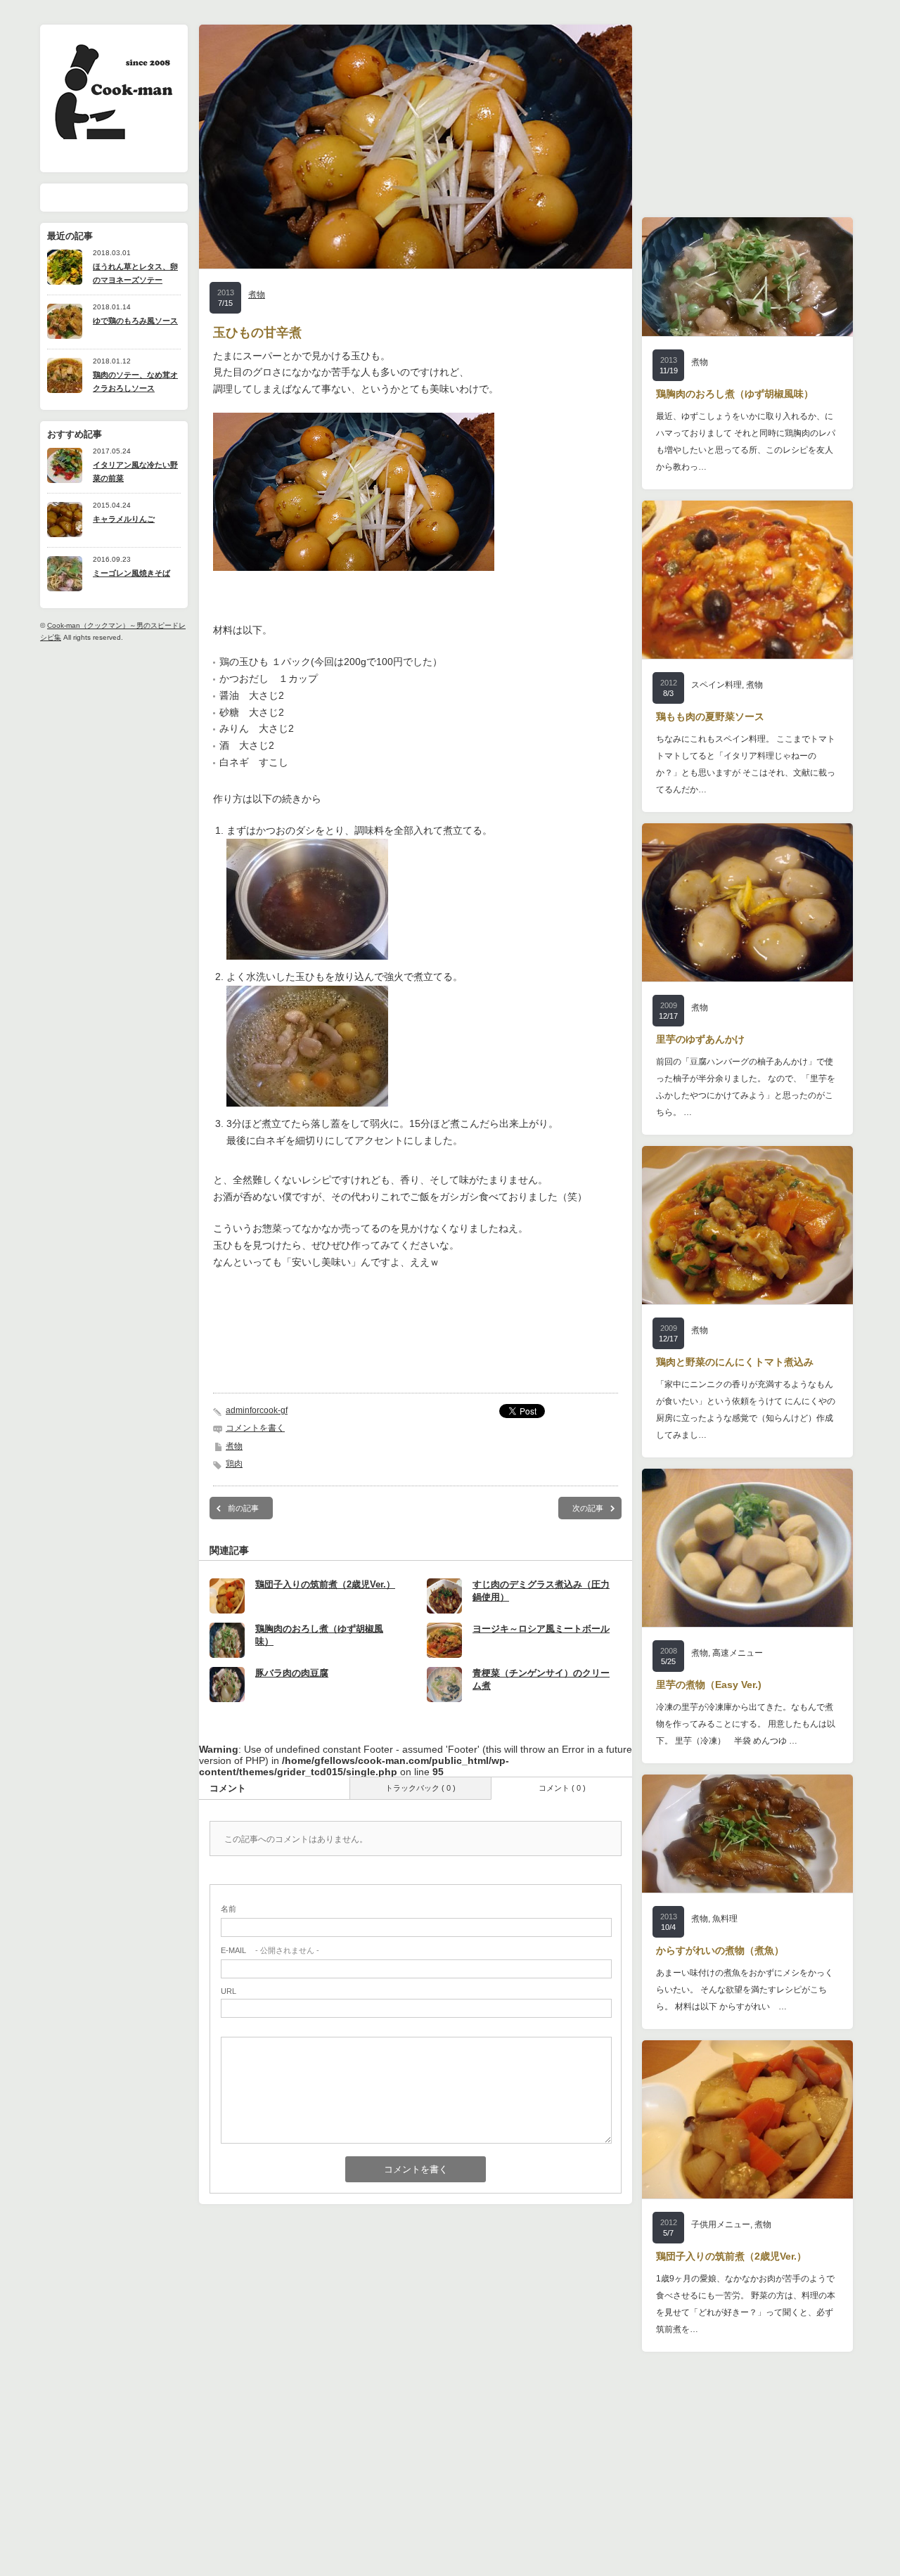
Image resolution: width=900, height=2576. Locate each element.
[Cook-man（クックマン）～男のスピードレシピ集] (113, 135)
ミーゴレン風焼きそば (131, 573)
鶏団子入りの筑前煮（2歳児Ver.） (325, 1584)
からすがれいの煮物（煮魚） (720, 1950)
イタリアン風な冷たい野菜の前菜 (135, 471)
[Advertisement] (416, 1352)
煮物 (257, 295)
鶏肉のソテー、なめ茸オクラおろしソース (135, 381)
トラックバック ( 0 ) (420, 1788)
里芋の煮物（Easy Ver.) (709, 1685)
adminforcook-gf (257, 1410)
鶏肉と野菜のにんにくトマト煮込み (735, 1362)
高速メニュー (738, 1653)
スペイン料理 (716, 685)
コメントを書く (255, 1428)
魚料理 (725, 1919)
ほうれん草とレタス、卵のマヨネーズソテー (135, 273)
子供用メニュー (721, 2224)
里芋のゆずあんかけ (700, 1039)
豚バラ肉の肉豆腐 (292, 1673)
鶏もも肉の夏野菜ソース (710, 716)
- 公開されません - (270, 1950)
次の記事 (588, 1508)
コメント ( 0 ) (562, 1788)
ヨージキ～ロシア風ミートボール (541, 1629)
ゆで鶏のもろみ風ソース (135, 321)
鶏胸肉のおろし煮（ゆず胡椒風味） (735, 394)
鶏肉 (234, 1464)
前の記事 (243, 1508)
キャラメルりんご (124, 519)
